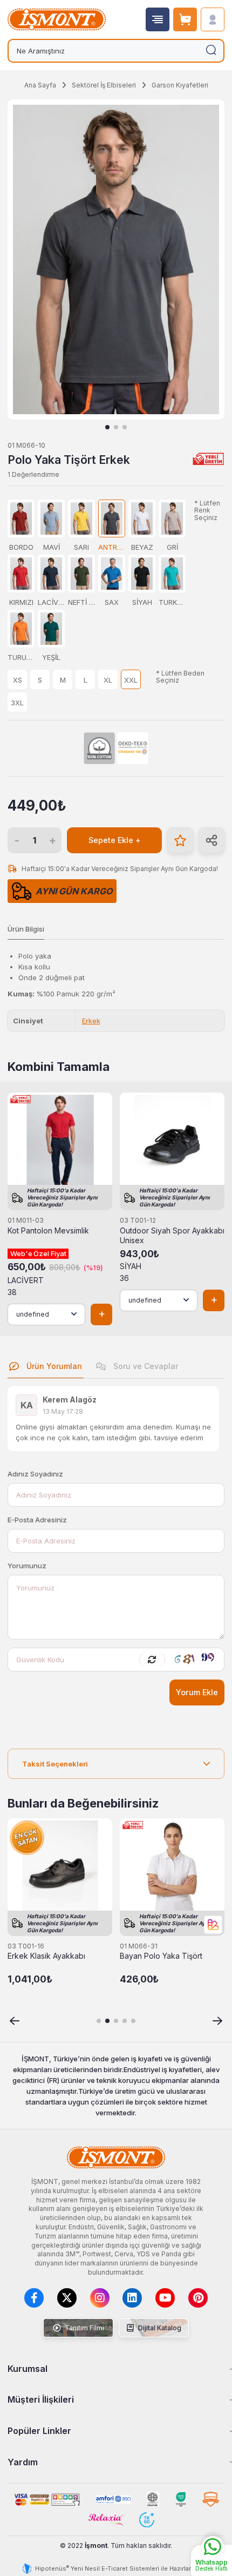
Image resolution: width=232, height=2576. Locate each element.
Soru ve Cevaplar (145, 1366)
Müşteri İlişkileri (41, 2399)
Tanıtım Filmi (84, 2328)
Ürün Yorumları (53, 1366)
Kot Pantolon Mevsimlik (48, 1231)
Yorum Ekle (197, 1692)
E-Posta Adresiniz (37, 1520)
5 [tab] (133, 2021)
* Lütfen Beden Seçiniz (180, 677)
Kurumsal (28, 2369)
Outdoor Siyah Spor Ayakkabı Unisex (172, 1236)
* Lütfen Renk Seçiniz (207, 510)
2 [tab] (116, 427)
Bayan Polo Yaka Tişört (161, 1956)
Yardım (23, 2462)
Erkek (91, 1021)
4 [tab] (125, 2021)
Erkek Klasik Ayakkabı (46, 1956)
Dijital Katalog (159, 2328)
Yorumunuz (27, 1566)
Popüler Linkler (39, 2431)
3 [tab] (125, 427)
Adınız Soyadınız (35, 1474)
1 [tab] (107, 427)
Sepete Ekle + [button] (115, 840)
